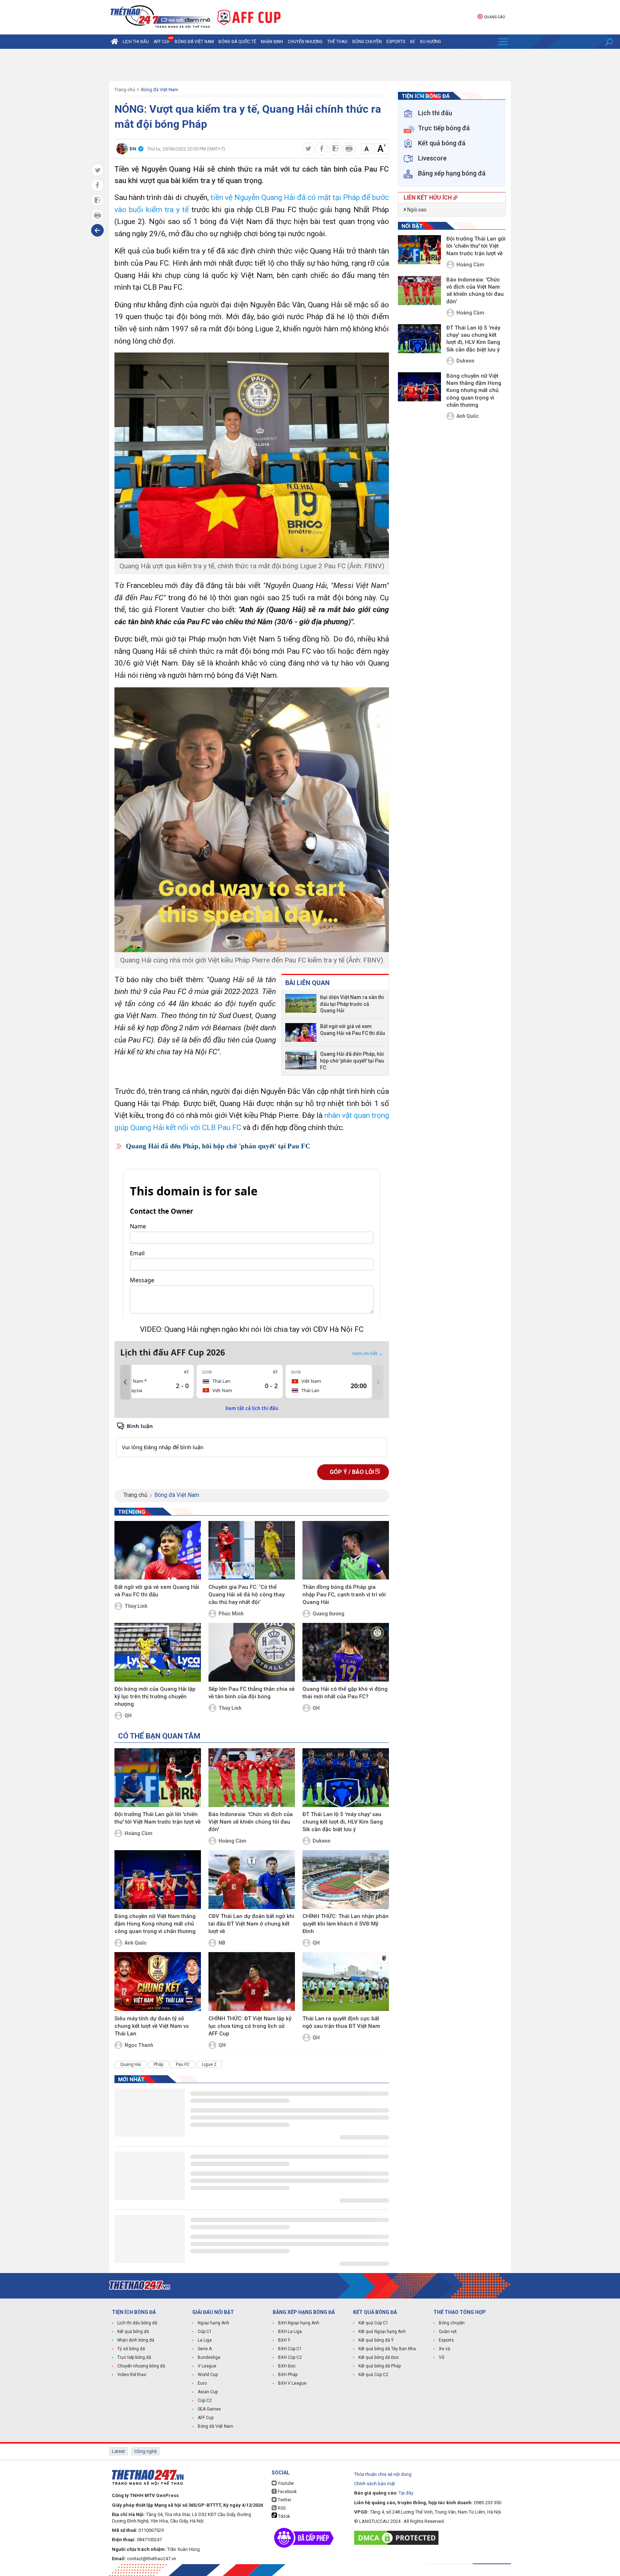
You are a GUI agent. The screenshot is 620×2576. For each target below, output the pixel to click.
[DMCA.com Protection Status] (398, 2538)
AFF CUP (162, 42)
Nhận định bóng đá (136, 2340)
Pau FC (183, 2064)
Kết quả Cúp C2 (373, 2375)
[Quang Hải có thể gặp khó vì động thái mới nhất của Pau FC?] (346, 1652)
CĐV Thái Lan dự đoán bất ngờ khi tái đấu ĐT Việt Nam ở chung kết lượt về (251, 1924)
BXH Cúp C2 (290, 2357)
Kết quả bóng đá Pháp (380, 2366)
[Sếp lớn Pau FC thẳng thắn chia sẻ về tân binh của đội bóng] (252, 1652)
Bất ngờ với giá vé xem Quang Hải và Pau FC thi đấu (353, 1030)
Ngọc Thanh (139, 2045)
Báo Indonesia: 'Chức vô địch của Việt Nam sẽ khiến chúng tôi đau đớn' (251, 1822)
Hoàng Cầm (138, 1833)
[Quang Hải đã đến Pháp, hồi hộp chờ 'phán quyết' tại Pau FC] (301, 1061)
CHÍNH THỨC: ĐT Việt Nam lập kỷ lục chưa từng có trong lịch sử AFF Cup (250, 2026)
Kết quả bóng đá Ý (376, 2340)
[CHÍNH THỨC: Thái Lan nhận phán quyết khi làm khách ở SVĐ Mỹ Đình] (346, 1880)
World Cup (208, 2375)
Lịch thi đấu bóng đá (137, 2323)
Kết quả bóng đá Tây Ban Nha (387, 2349)
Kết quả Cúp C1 (373, 2323)
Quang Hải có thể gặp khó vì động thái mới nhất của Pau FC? (345, 1693)
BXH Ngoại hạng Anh (299, 2323)
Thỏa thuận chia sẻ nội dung (383, 2474)
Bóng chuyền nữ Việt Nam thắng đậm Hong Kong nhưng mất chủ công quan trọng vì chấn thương (155, 1924)
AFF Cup (206, 2418)
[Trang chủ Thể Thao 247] (114, 42)
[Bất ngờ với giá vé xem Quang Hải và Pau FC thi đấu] (301, 1032)
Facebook (287, 2492)
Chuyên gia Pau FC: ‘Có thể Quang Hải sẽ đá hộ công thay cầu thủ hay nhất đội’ (246, 1595)
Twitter (284, 2500)
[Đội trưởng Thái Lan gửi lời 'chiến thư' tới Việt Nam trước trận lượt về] (158, 1778)
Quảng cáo (494, 17)
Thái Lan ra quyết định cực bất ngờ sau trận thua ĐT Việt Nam (341, 2022)
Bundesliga (209, 2357)
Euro (202, 2383)
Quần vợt (448, 2332)
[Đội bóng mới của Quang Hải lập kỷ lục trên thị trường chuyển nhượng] (158, 1652)
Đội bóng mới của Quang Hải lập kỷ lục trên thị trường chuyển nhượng (155, 1697)
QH (128, 1716)
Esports (396, 42)
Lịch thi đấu (136, 42)
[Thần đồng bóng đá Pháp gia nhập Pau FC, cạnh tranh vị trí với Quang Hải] (346, 1550)
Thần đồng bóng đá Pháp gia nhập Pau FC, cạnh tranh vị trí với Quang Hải (344, 1595)
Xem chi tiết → (368, 1353)
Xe (412, 42)
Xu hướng (430, 42)
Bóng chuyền (367, 42)
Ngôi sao (416, 210)
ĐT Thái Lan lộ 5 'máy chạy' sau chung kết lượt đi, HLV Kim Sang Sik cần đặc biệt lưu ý (343, 1822)
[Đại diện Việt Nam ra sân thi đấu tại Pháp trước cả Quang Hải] (301, 1004)
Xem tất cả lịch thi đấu (252, 1408)
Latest (118, 2451)
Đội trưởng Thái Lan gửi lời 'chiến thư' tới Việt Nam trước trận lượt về (158, 1818)
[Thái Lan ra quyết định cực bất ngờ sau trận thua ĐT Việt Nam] (346, 1982)
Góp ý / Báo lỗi (353, 1472)
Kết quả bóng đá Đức (379, 2357)
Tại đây (406, 2493)
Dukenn (321, 1841)
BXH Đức (287, 2366)
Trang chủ (125, 90)
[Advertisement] (310, 65)
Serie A (205, 2349)
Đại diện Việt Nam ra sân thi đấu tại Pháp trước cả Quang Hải (352, 1004)
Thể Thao (337, 42)
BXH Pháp (288, 2375)
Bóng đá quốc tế (237, 42)
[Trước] (125, 1382)
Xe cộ (445, 2349)
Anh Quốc (136, 1943)
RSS (281, 2508)
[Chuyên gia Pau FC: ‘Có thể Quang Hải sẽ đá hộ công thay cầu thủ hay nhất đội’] (252, 1550)
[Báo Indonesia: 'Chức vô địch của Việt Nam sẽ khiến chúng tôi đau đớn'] (252, 1778)
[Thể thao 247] (160, 17)
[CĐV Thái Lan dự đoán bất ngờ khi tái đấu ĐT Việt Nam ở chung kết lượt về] (252, 1880)
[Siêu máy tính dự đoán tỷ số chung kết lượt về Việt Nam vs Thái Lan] (158, 1982)
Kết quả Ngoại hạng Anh (382, 2332)
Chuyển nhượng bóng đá (141, 2366)
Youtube (285, 2483)
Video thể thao (132, 2375)
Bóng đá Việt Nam (194, 42)
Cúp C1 (205, 2332)
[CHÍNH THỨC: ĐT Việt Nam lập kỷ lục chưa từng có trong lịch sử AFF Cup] (252, 1982)
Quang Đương (328, 1614)
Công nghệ (145, 2451)
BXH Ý (284, 2340)
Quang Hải (131, 2064)
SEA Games (209, 2409)
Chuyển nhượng (305, 42)
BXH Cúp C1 (290, 2349)
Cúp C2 (205, 2400)
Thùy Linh (136, 1606)
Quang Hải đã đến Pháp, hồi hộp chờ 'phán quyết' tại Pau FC (352, 1061)
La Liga (205, 2340)
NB (222, 1943)
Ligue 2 (209, 2064)
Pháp (158, 2064)
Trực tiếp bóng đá (134, 2357)
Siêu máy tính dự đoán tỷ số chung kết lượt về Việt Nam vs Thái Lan (152, 2026)
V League (207, 2366)
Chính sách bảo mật (375, 2484)
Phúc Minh (231, 1614)
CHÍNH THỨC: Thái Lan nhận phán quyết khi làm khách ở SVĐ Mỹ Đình (346, 1924)
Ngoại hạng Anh (213, 2323)
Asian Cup (208, 2392)
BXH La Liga (290, 2332)
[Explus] (252, 1439)
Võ (441, 2357)
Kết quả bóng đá (133, 2332)
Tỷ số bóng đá (131, 2349)
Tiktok (283, 2516)
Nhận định (272, 42)
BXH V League (292, 2383)
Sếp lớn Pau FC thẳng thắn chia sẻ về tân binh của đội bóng (252, 1693)
